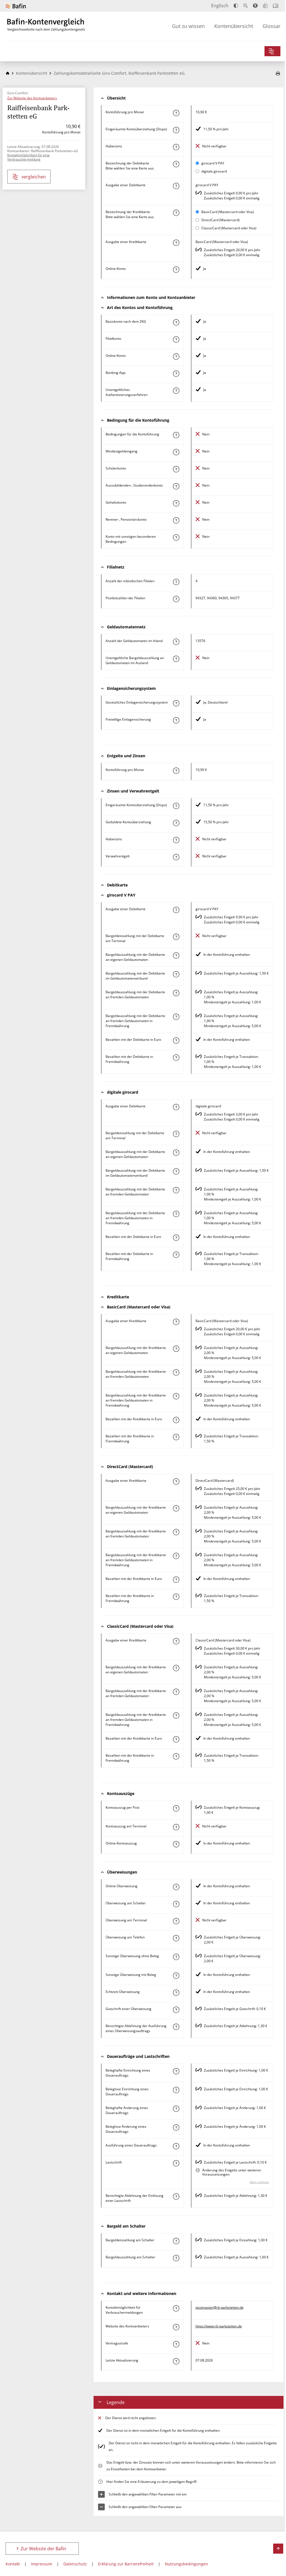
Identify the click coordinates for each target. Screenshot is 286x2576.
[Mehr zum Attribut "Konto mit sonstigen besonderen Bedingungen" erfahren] (176, 537)
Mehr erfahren (259, 2182)
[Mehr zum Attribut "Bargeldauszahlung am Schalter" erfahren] (176, 2258)
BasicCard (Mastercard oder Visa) (228, 212)
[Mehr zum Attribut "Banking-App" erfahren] (176, 374)
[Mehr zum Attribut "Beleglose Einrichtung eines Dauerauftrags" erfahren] (176, 2090)
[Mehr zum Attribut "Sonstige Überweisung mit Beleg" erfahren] (176, 1976)
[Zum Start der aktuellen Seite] (278, 2549)
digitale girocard (214, 171)
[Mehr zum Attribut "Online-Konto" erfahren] (176, 270)
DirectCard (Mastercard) (221, 220)
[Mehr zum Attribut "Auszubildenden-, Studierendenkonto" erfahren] (176, 486)
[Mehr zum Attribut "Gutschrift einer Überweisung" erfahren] (176, 2010)
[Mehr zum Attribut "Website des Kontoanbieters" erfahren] (176, 2327)
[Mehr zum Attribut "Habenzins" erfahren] (176, 147)
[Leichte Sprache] (265, 6)
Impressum (42, 2564)
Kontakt (13, 2564)
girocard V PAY (213, 163)
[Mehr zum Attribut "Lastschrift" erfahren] (176, 2163)
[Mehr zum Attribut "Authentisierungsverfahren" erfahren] (176, 391)
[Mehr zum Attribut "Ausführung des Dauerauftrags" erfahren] (176, 2146)
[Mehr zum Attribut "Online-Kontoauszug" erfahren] (176, 1844)
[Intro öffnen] (276, 6)
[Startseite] (8, 73)
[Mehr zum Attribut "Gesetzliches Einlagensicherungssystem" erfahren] (176, 703)
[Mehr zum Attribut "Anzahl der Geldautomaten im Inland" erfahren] (176, 642)
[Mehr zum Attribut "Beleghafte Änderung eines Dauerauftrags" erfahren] (176, 2109)
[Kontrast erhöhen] (236, 6)
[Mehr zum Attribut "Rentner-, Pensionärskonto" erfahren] (176, 520)
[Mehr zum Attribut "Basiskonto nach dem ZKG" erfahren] (176, 322)
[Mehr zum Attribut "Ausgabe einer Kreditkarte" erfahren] (176, 243)
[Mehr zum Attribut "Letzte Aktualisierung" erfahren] (176, 2361)
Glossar (271, 26)
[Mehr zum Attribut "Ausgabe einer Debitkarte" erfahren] (176, 186)
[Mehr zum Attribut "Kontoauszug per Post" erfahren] (176, 1808)
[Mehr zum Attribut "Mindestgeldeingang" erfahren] (176, 452)
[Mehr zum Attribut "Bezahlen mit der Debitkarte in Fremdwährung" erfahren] (176, 1058)
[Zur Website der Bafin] (16, 6)
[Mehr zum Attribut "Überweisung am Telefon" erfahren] (176, 1938)
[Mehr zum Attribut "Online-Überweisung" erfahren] (176, 1887)
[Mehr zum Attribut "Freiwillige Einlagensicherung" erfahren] (176, 720)
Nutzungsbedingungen (186, 2564)
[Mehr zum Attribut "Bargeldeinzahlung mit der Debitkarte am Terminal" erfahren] (176, 937)
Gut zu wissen (188, 26)
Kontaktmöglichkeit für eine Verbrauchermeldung (28, 157)
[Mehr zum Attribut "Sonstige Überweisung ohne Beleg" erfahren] (176, 1957)
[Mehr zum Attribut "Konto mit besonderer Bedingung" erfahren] (176, 435)
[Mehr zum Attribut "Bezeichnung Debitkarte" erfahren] (176, 164)
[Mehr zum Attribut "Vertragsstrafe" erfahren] (176, 2344)
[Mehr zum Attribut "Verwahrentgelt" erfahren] (176, 857)
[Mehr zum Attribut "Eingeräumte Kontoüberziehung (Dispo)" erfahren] (176, 130)
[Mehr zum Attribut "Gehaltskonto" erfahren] (176, 503)
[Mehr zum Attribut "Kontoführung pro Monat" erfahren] (176, 113)
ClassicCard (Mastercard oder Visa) (229, 228)
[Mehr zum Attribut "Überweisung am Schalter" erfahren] (176, 1904)
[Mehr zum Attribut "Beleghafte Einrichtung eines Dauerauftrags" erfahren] (176, 2071)
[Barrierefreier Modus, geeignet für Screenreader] (255, 6)
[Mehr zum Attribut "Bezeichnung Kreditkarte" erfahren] (176, 213)
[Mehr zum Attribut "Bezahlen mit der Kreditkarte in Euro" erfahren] (176, 1420)
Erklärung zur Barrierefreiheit (126, 2564)
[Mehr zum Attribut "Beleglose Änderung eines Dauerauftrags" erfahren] (176, 2127)
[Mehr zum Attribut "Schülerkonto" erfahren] (176, 469)
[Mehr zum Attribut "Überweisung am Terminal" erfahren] (176, 1921)
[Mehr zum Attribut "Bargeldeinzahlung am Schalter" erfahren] (176, 2241)
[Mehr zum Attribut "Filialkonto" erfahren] (176, 339)
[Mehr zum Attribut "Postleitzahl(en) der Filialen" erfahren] (176, 599)
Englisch (220, 6)
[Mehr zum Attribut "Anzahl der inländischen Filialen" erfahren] (176, 582)
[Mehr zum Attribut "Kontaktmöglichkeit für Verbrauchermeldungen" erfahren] (176, 2308)
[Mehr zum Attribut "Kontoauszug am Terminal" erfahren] (176, 1827)
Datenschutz (75, 2564)
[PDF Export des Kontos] (278, 74)
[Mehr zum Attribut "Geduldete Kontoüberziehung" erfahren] (176, 823)
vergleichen (34, 177)
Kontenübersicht (234, 26)
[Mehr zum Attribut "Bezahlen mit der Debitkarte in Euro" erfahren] (176, 1041)
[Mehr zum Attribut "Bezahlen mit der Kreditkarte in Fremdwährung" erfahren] (176, 1437)
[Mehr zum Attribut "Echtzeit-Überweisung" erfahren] (176, 1993)
